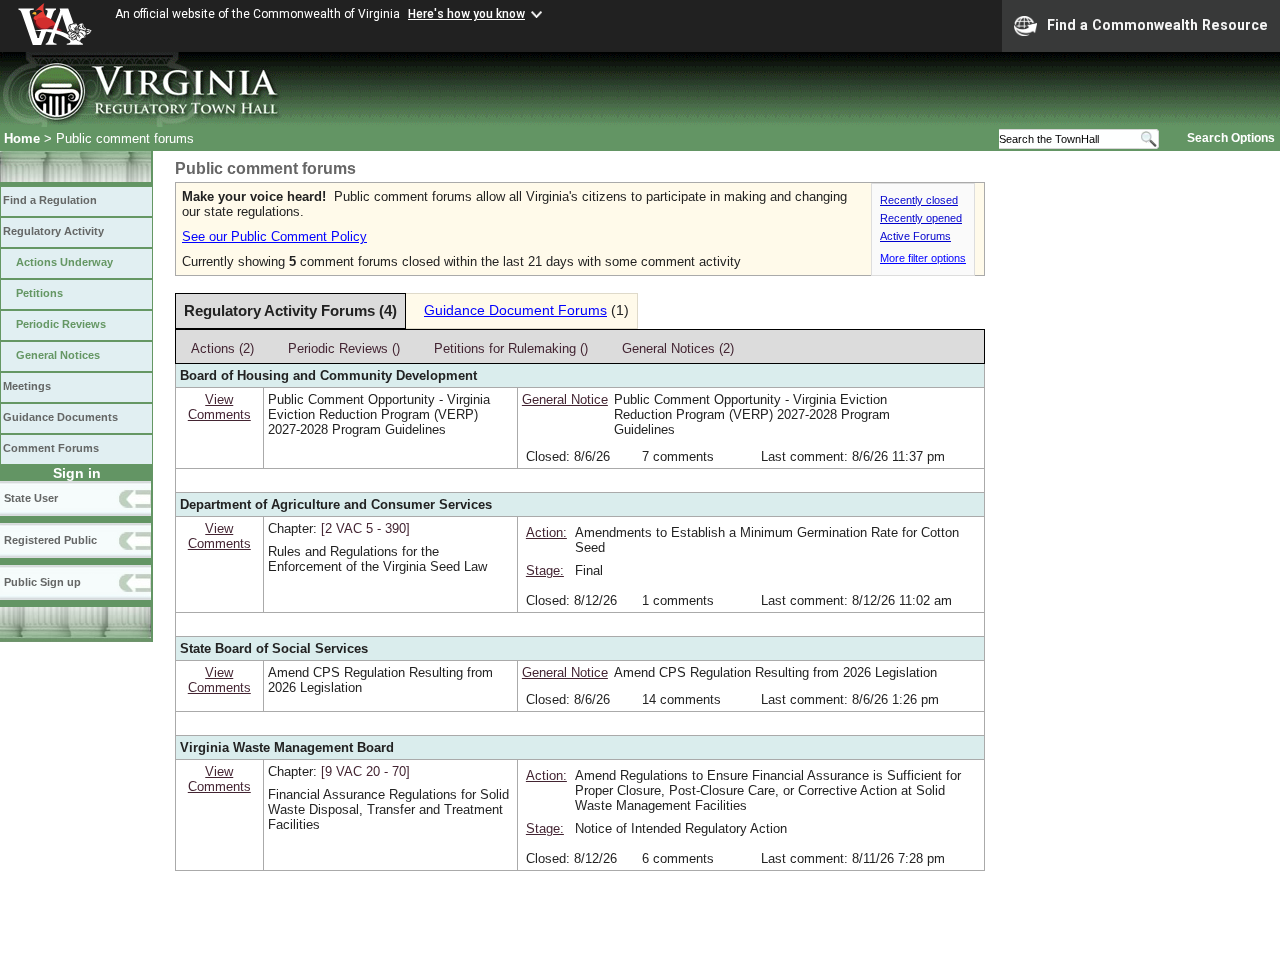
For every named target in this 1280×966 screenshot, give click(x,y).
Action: (546, 532)
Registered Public (50, 540)
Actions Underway (64, 262)
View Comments (219, 407)
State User (31, 498)
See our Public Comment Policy (274, 236)
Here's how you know (466, 14)
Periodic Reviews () (344, 348)
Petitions (39, 293)
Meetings (27, 386)
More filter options (923, 258)
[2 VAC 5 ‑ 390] (365, 528)
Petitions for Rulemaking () (511, 348)
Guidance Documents (60, 417)
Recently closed (919, 200)
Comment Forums (51, 448)
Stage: (545, 570)
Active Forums (915, 236)
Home (22, 138)
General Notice (565, 399)
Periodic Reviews (61, 324)
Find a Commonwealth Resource (1157, 25)
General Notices (58, 355)
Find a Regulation (50, 200)
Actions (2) (222, 348)
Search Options (1231, 138)
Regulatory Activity (53, 231)
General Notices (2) (678, 348)
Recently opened (921, 218)
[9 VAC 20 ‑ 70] (365, 771)
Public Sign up (42, 582)
